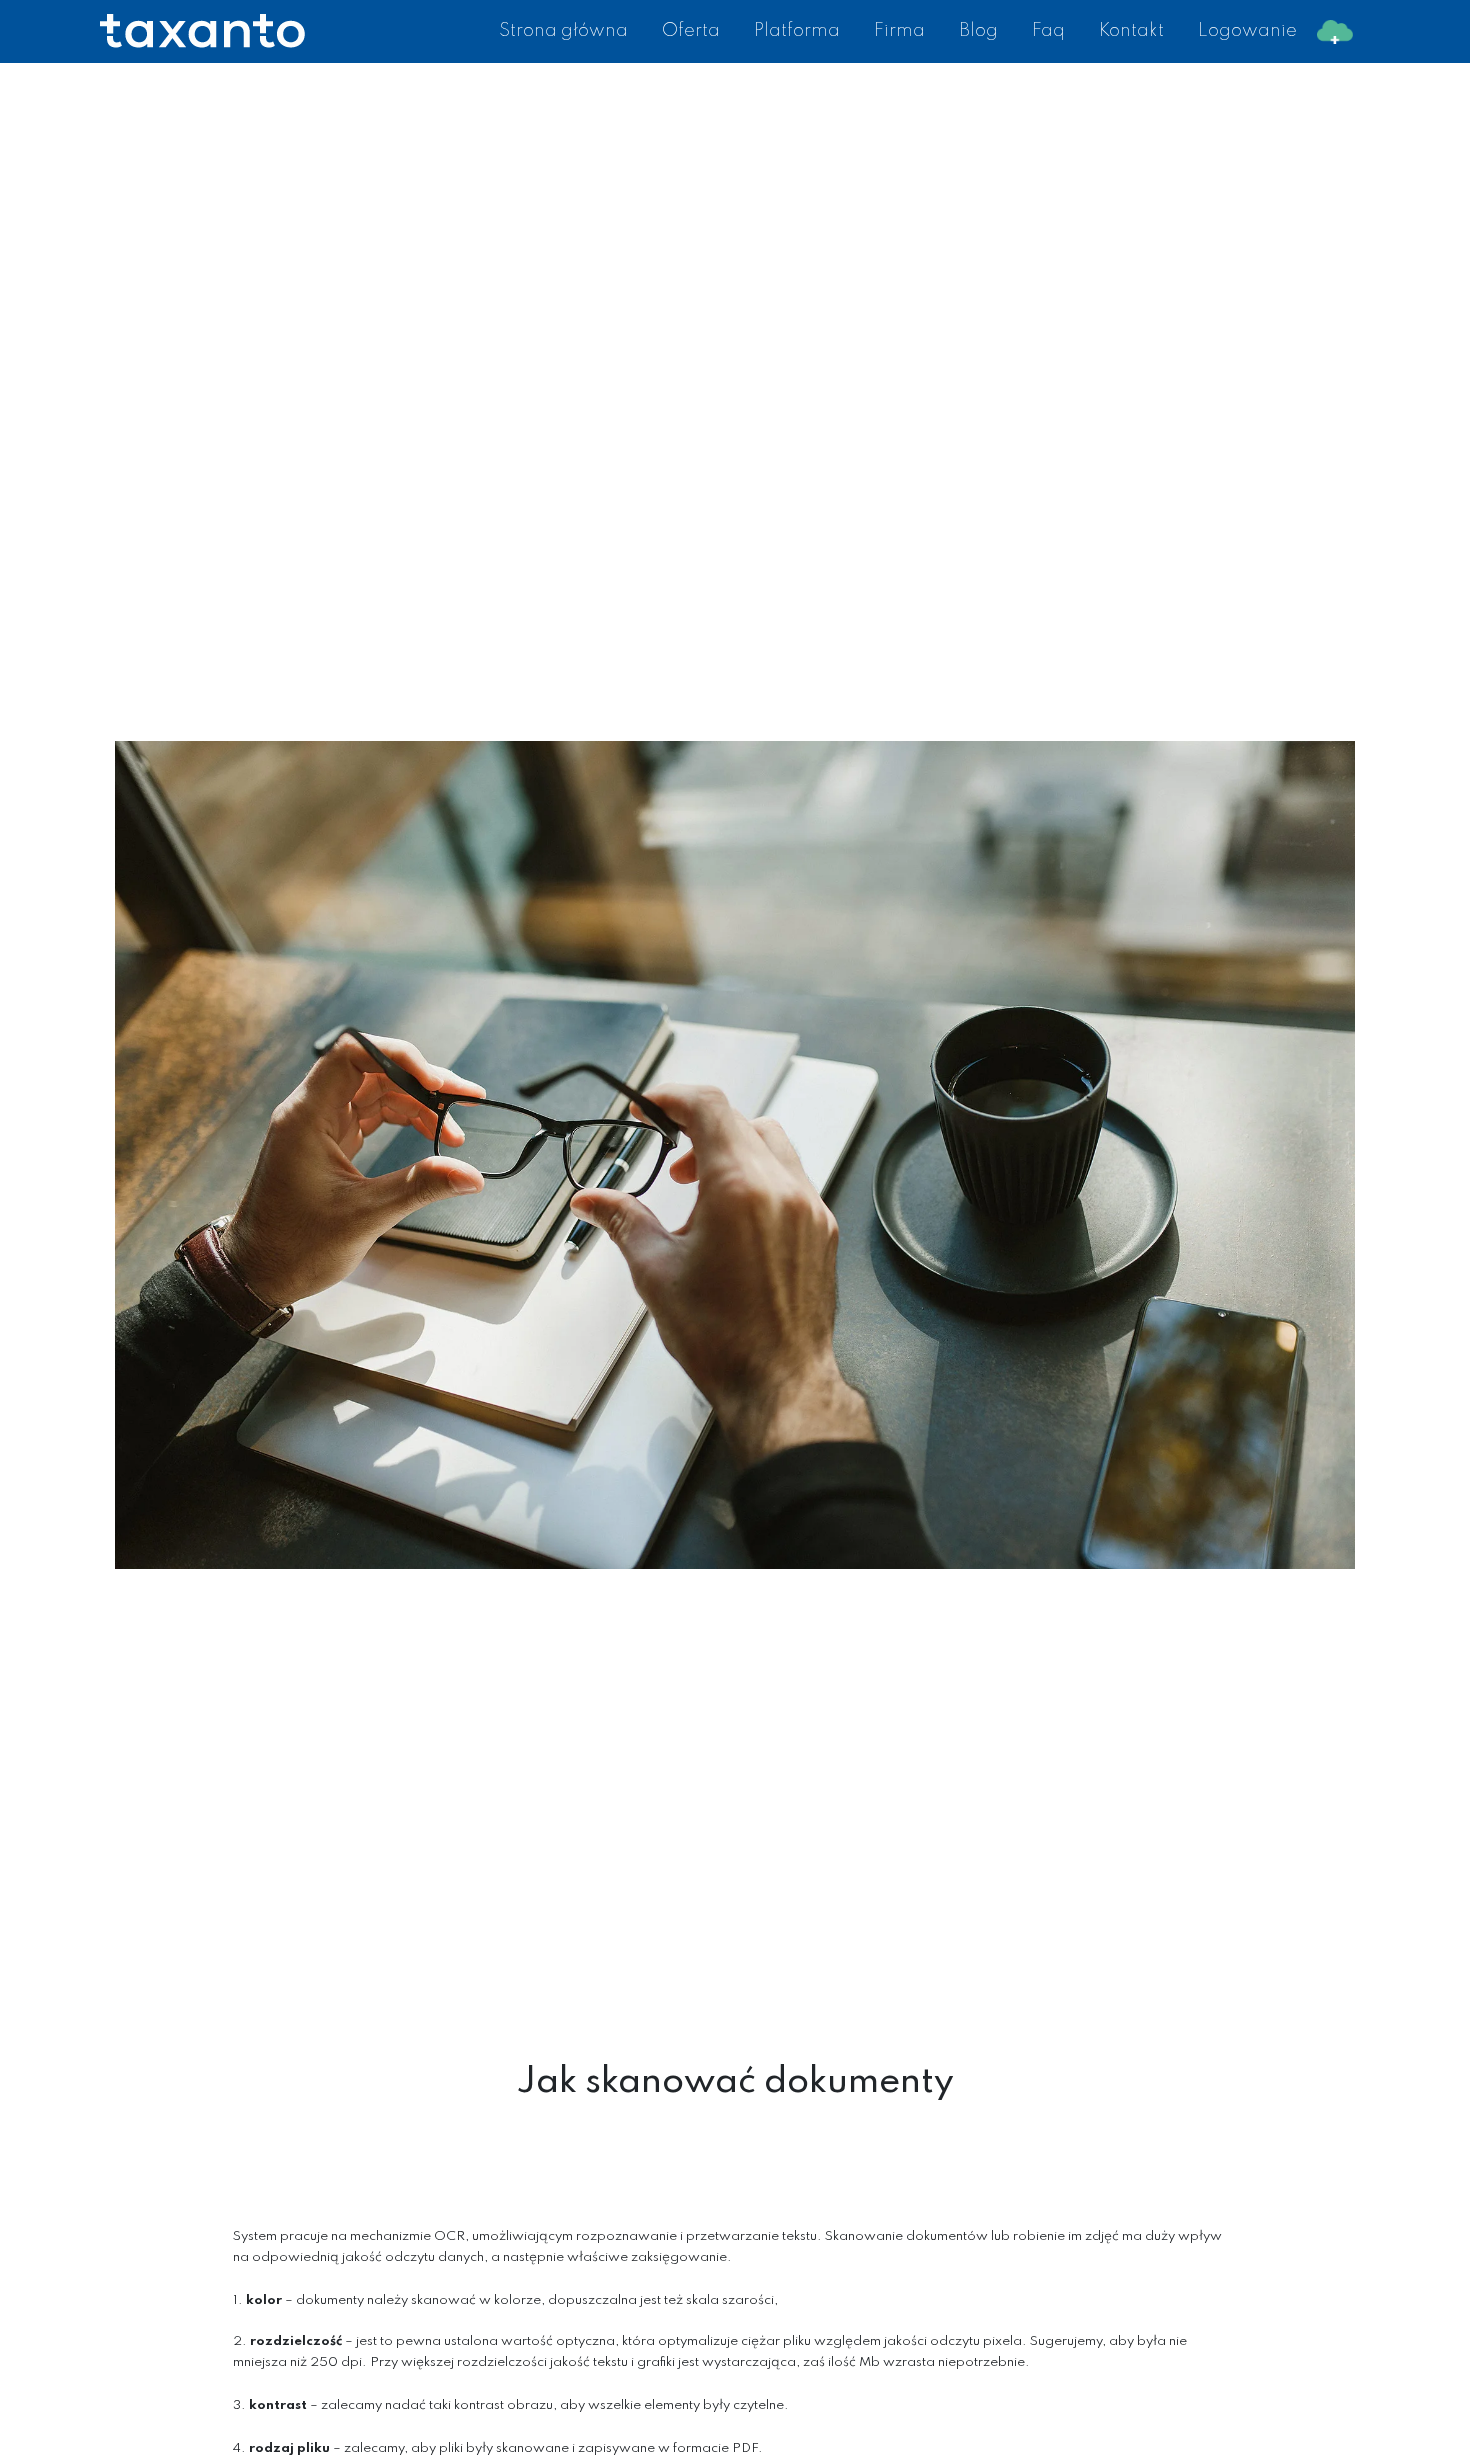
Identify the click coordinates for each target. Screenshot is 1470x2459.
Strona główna (563, 31)
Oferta (691, 31)
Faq (1048, 31)
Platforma (797, 31)
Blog (978, 31)
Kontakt (1131, 31)
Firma (899, 31)
